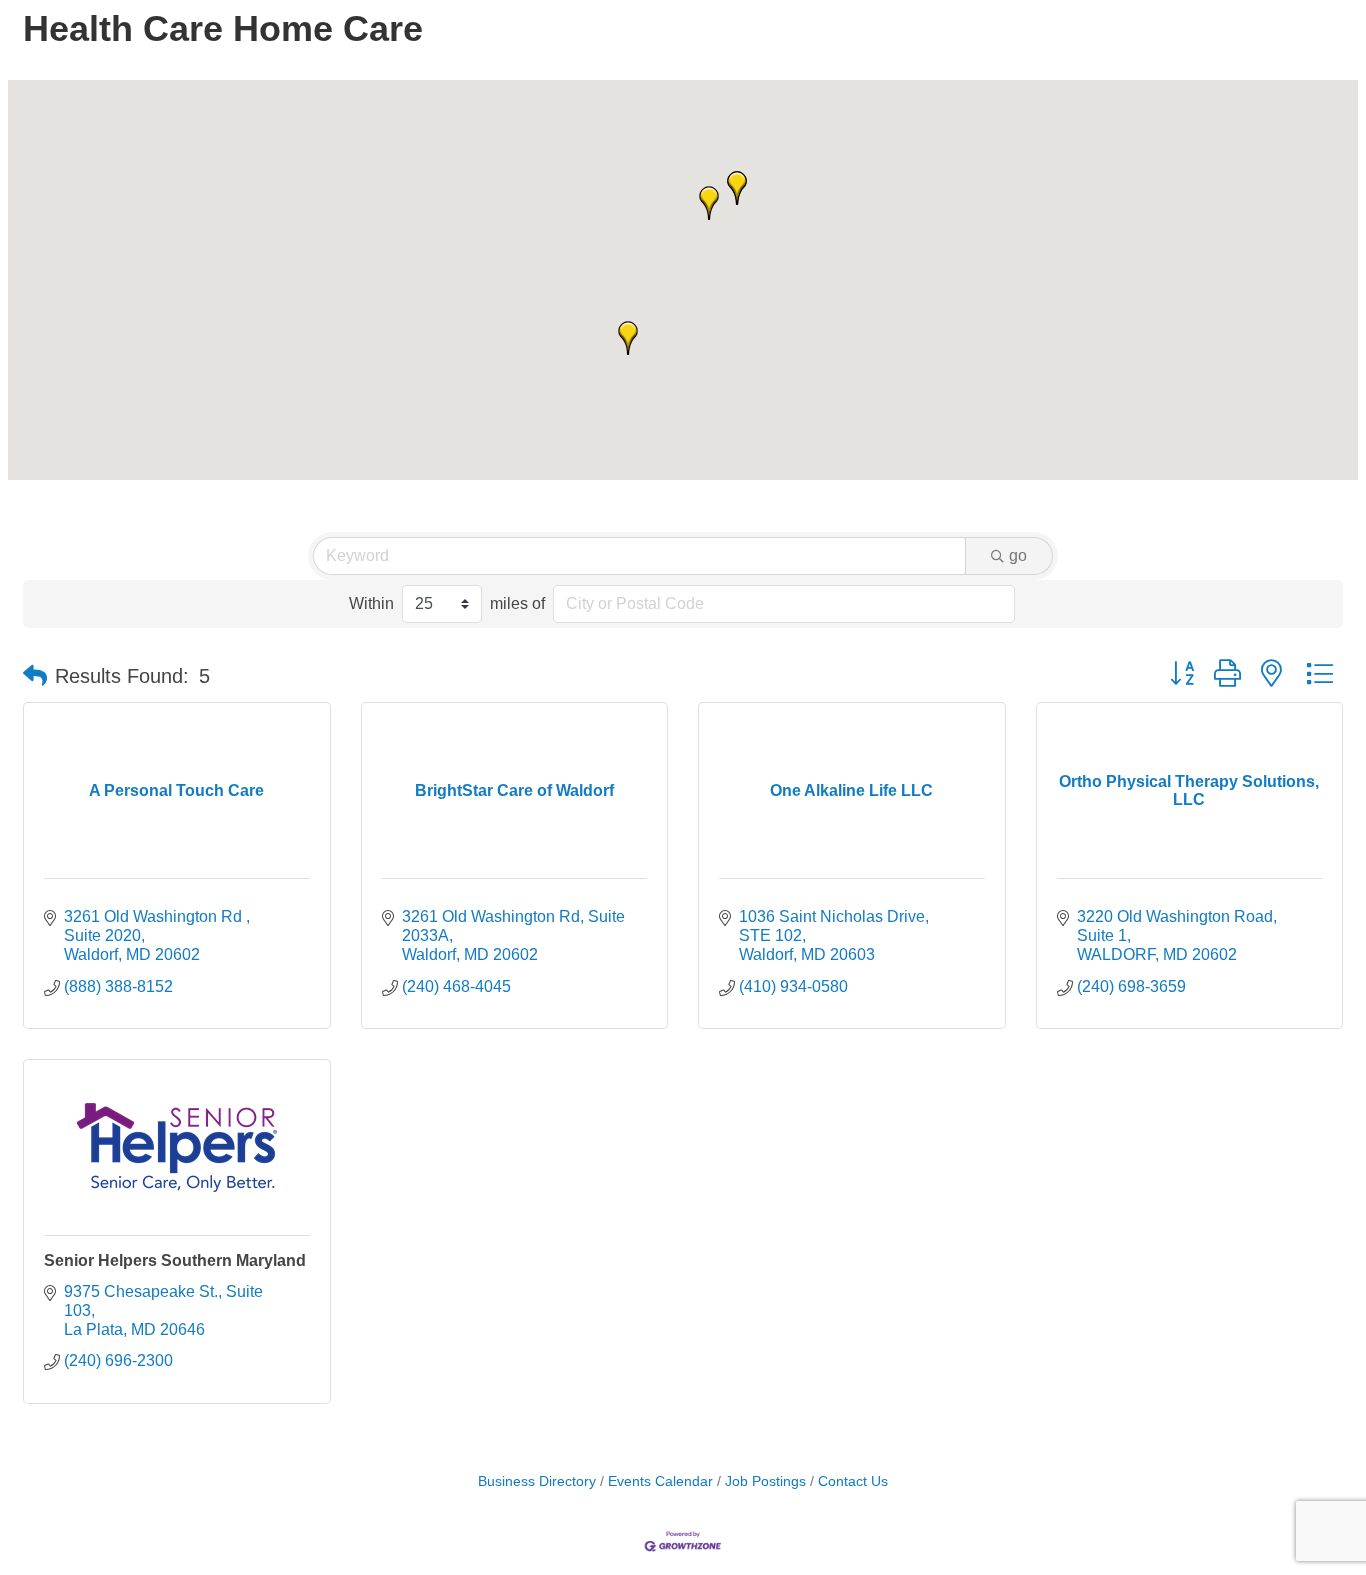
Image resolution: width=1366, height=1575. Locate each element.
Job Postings (765, 1481)
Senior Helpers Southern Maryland (175, 1260)
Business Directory (537, 1481)
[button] (709, 203)
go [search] (1018, 555)
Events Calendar (660, 1481)
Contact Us (853, 1481)
